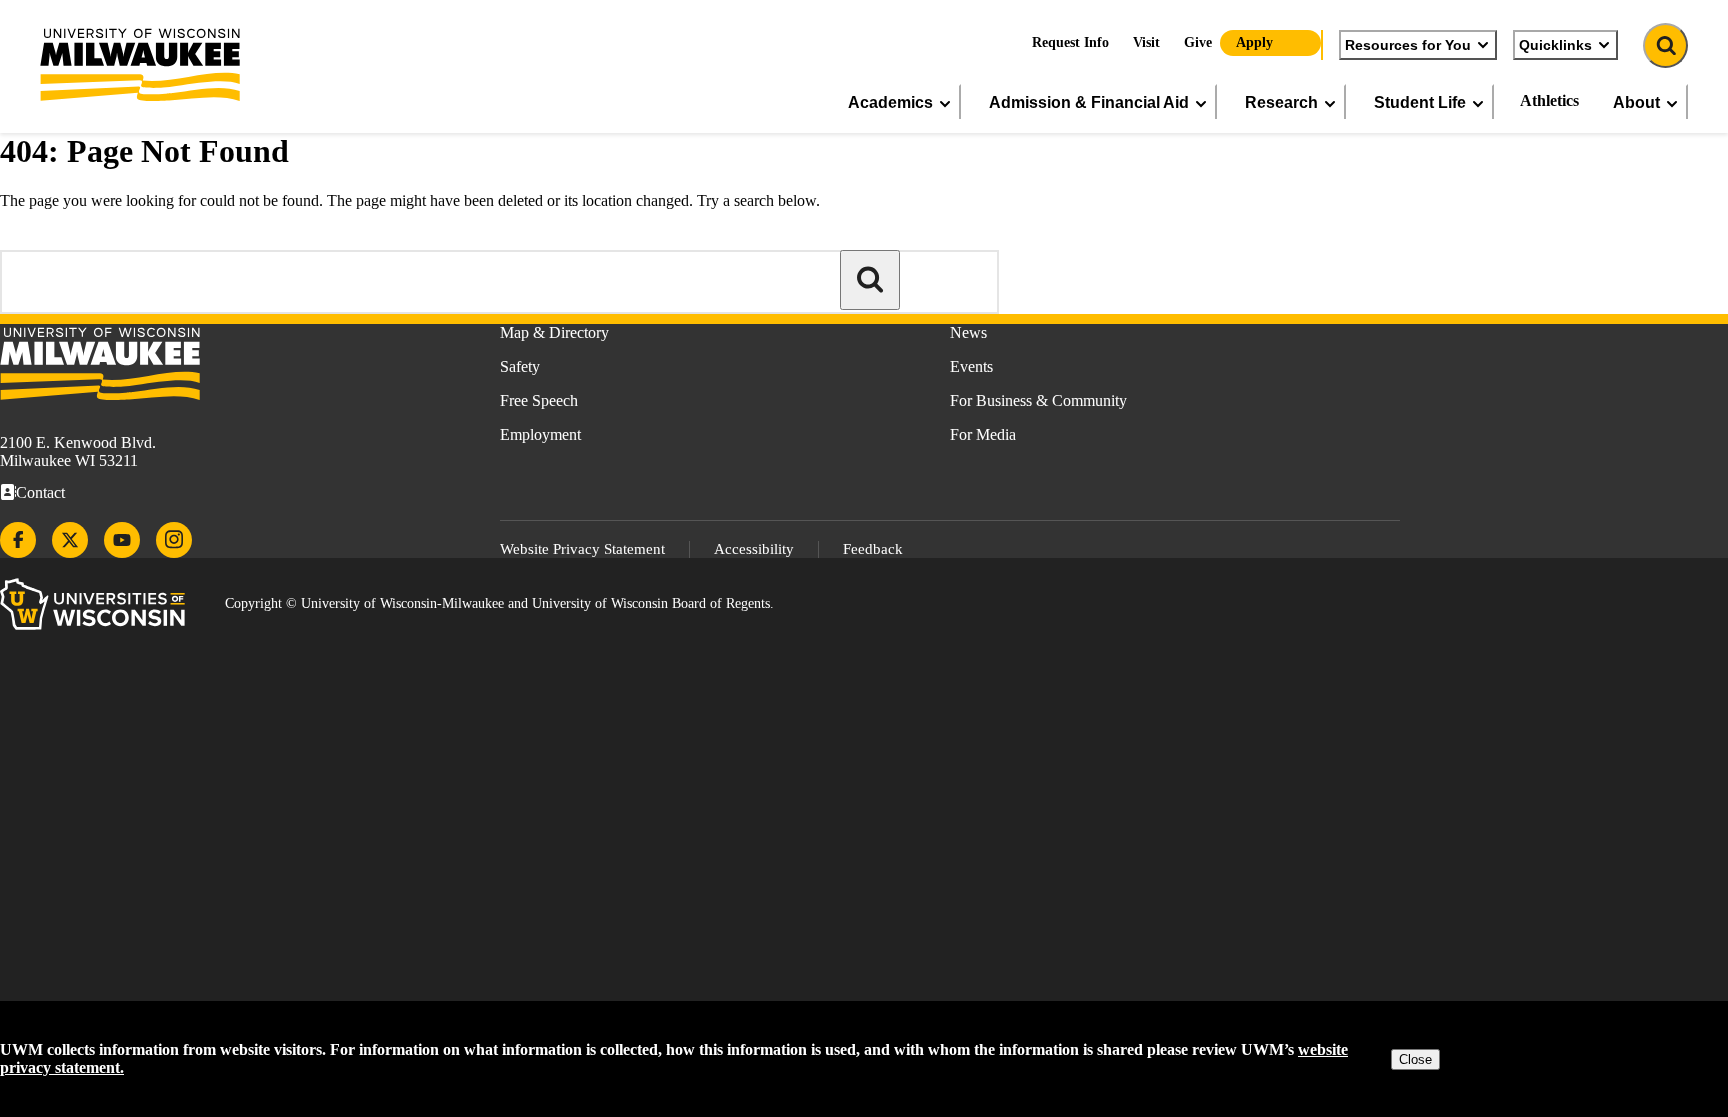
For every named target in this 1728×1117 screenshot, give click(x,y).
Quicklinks (1555, 45)
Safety (520, 366)
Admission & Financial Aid (1089, 102)
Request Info (1070, 42)
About (1636, 102)
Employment (540, 434)
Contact (40, 492)
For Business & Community (1038, 400)
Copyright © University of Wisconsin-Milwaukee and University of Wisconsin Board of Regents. (499, 603)
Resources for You (1408, 45)
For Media (983, 434)
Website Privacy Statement (582, 549)
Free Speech (539, 400)
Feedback (873, 549)
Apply (1254, 42)
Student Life (1420, 102)
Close (1415, 1059)
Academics (890, 102)
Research (1281, 102)
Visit (1146, 42)
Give (1198, 42)
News (968, 332)
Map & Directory (554, 332)
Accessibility (754, 549)
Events (971, 366)
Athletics (1549, 100)
